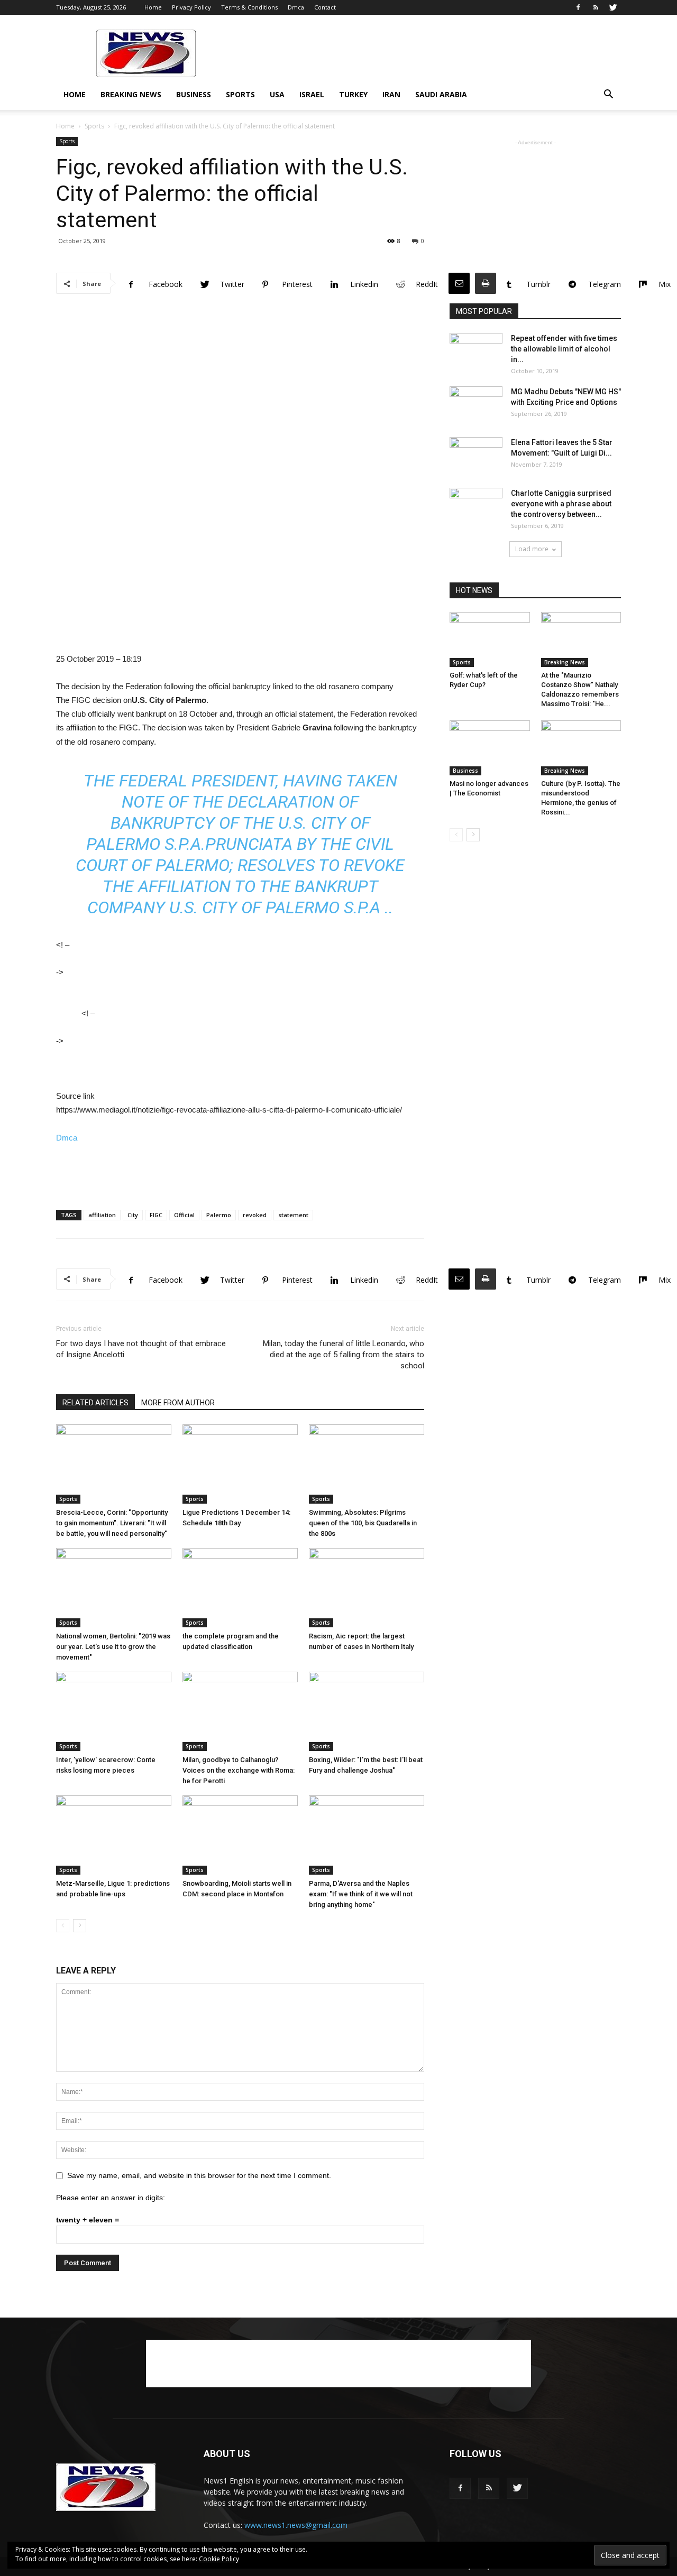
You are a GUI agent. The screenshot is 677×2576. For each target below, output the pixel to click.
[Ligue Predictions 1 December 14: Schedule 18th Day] (240, 1464)
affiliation (102, 1215)
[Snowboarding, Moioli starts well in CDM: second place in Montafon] (240, 1835)
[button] (608, 95)
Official (184, 1215)
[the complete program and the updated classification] (240, 1588)
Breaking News (131, 94)
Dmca (296, 7)
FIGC (156, 1215)
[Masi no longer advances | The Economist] (490, 748)
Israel (312, 94)
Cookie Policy (219, 2559)
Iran (391, 94)
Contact (325, 7)
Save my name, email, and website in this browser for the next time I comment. (199, 2175)
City (133, 1215)
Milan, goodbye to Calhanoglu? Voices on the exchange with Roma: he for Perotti (239, 1770)
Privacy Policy (191, 7)
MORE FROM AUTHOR (178, 1403)
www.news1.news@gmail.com (296, 2525)
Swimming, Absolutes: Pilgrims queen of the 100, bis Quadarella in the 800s (363, 1523)
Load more (532, 549)
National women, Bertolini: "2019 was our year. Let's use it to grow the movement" (113, 1647)
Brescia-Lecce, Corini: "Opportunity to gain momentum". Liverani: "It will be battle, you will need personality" (112, 1523)
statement (293, 1215)
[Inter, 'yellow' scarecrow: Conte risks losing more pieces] (114, 1711)
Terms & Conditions (249, 7)
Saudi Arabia (441, 94)
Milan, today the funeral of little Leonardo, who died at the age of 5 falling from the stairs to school (344, 1355)
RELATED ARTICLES (95, 1403)
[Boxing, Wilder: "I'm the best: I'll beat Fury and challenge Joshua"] (367, 1711)
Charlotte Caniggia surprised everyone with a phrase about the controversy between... (561, 504)
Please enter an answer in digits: (111, 2198)
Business (194, 94)
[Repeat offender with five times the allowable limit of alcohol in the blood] (476, 351)
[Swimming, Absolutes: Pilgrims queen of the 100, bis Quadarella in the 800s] (367, 1464)
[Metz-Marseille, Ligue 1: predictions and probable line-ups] (114, 1835)
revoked (255, 1215)
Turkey (353, 94)
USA (277, 94)
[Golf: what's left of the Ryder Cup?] (490, 640)
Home (153, 7)
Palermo (219, 1215)
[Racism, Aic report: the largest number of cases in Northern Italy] (367, 1588)
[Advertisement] (428, 53)
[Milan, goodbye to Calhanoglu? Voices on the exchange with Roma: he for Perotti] (240, 1711)
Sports (240, 94)
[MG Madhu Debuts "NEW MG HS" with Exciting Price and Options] (476, 405)
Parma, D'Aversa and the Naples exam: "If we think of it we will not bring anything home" (361, 1894)
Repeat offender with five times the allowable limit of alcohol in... (564, 349)
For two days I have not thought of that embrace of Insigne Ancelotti (141, 1349)
